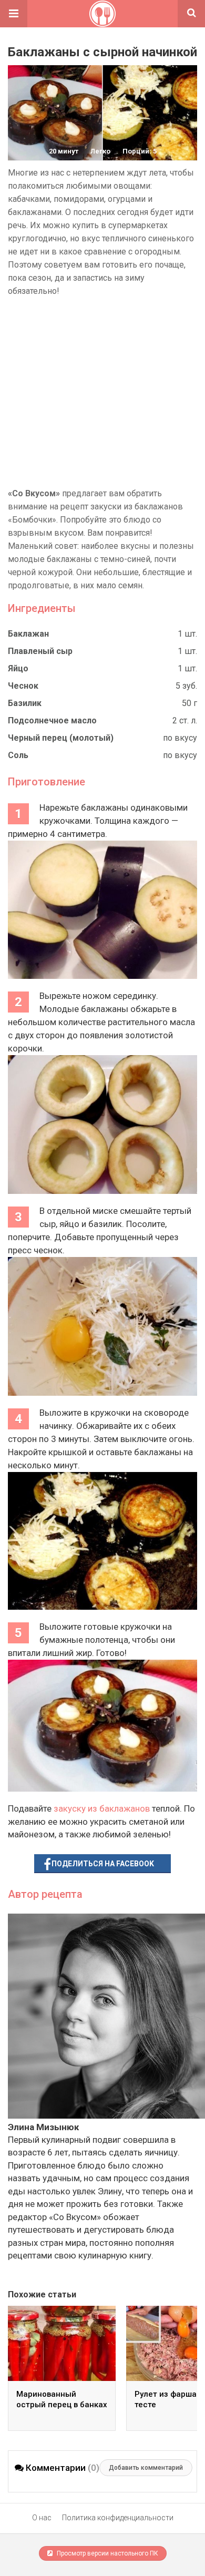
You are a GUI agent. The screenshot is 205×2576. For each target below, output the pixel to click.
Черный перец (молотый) (61, 738)
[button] (14, 14)
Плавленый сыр (40, 651)
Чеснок (23, 686)
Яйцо (18, 668)
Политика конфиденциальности (118, 2518)
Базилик (25, 703)
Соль (18, 755)
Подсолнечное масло (52, 720)
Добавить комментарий (146, 2468)
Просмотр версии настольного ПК (107, 2553)
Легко (100, 151)
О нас (42, 2518)
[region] (102, 392)
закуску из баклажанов (102, 1808)
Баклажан (28, 634)
